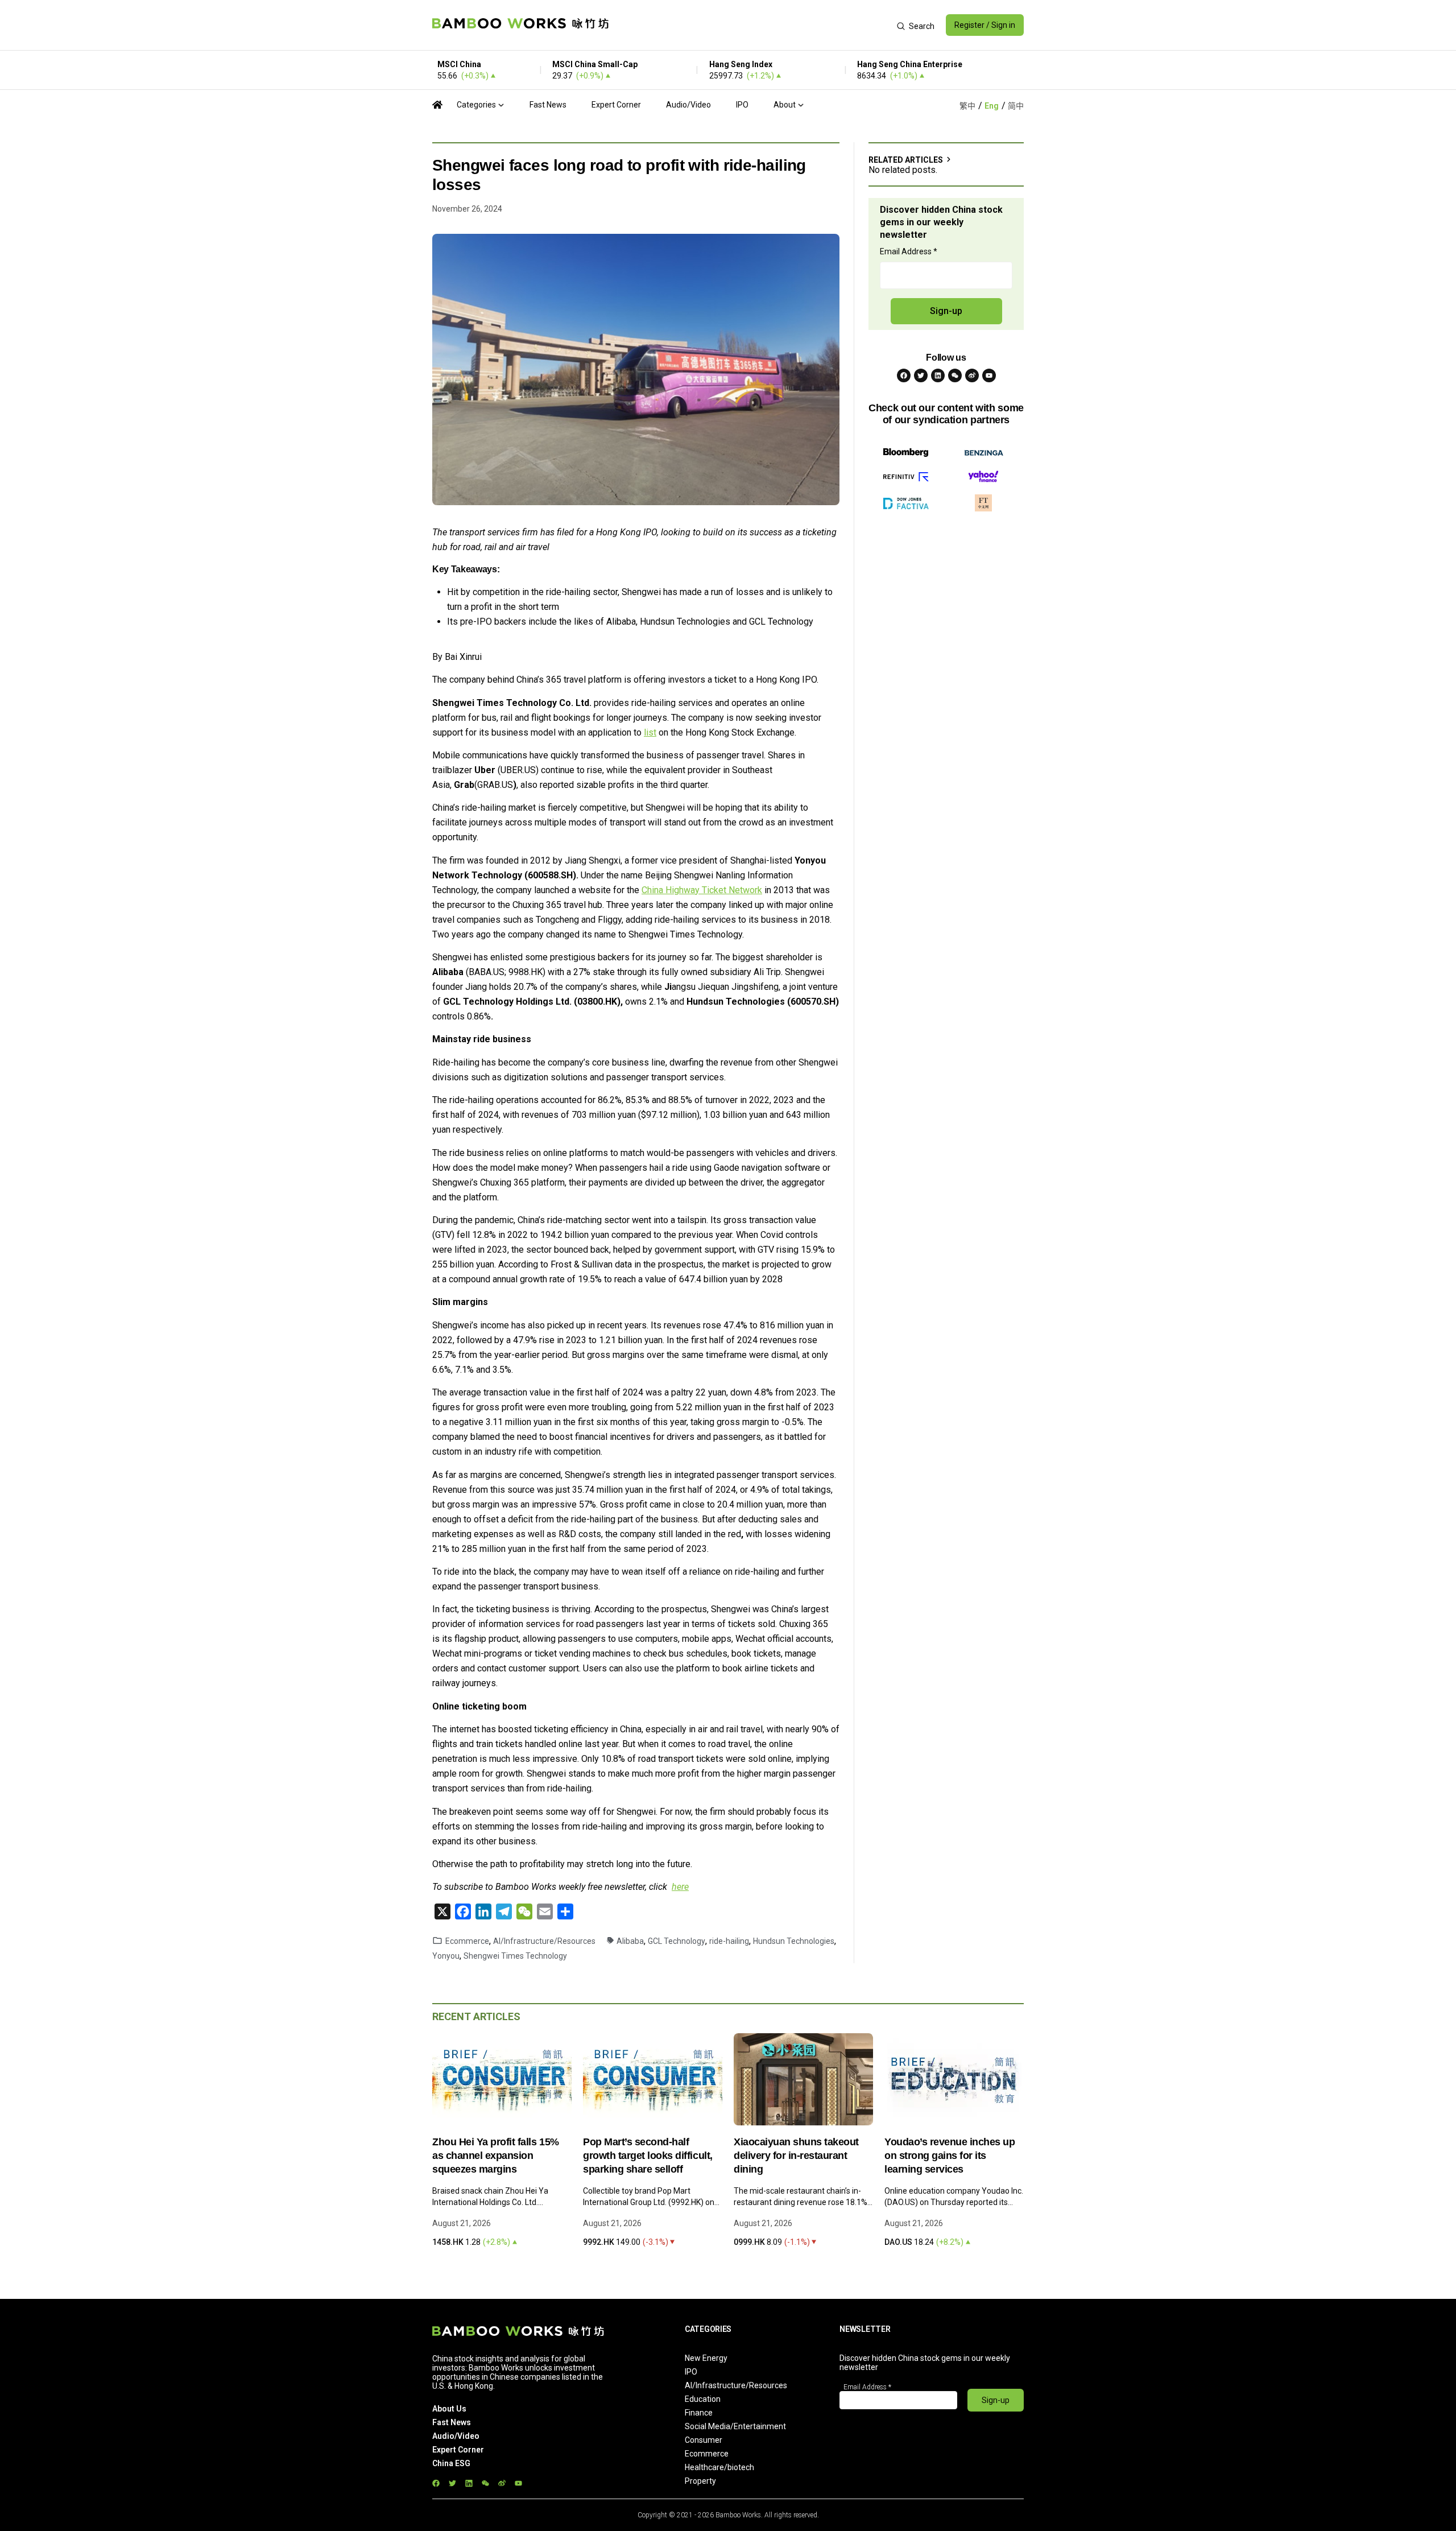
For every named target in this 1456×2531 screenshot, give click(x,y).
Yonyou (446, 1956)
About (785, 105)
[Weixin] (955, 375)
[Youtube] (989, 375)
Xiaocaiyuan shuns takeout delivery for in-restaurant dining (796, 2156)
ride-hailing (729, 1941)
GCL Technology (677, 1941)
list (650, 732)
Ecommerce (467, 1941)
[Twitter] (921, 375)
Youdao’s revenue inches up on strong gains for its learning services (950, 2156)
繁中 (967, 106)
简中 (1016, 106)
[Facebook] (904, 375)
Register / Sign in (985, 25)
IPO (742, 105)
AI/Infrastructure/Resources (544, 1941)
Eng (992, 106)
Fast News (548, 105)
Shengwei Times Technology (515, 1956)
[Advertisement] (753, 25)
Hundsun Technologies (794, 1941)
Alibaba (630, 1941)
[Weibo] (972, 375)
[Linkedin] (938, 375)
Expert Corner (616, 105)
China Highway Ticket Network (702, 890)
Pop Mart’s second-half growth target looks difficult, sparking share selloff (648, 2156)
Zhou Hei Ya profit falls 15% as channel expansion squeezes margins (496, 2156)
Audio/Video (688, 105)
